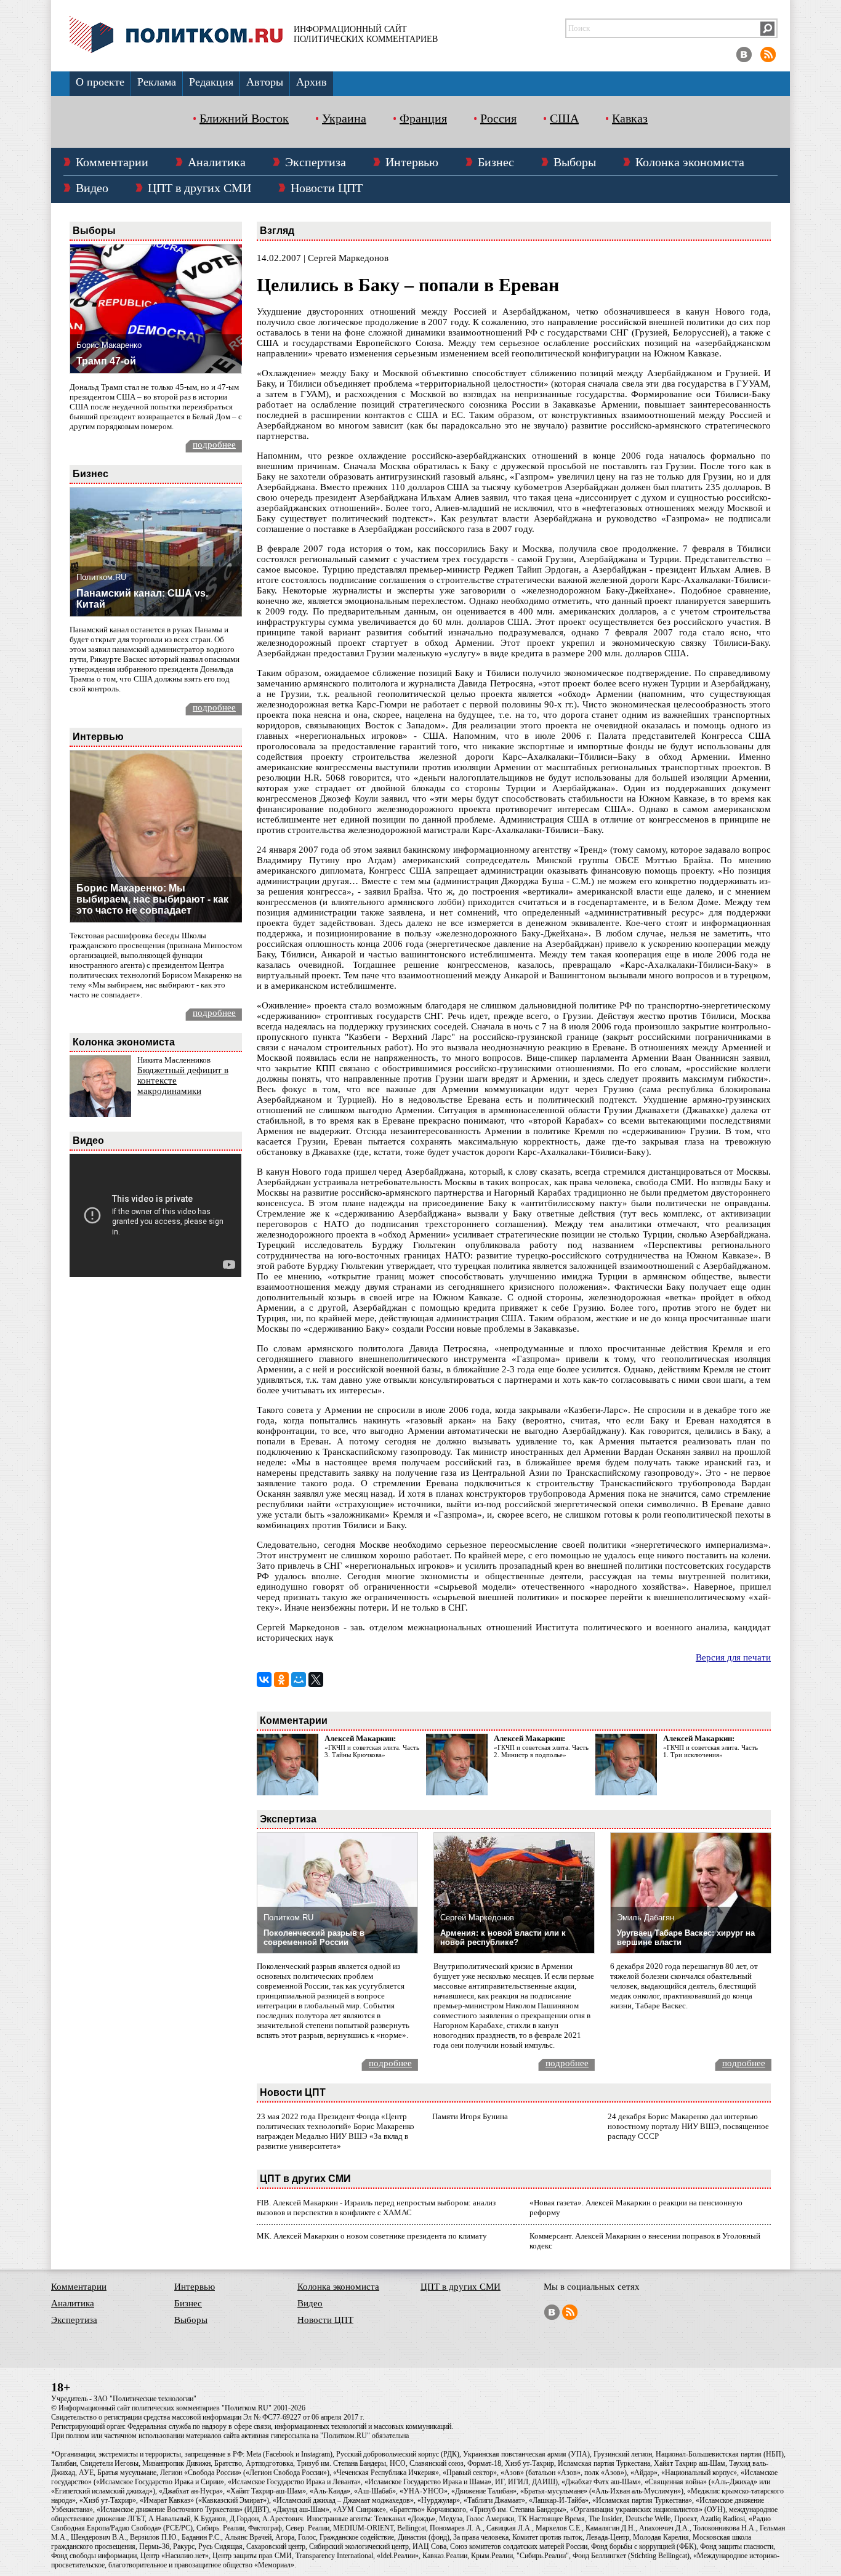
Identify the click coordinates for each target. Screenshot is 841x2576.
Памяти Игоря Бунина (470, 2116)
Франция (423, 118)
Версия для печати (733, 1657)
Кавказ (630, 118)
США (564, 118)
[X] (316, 1680)
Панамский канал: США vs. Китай (142, 599)
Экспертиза (316, 162)
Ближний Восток (244, 118)
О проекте (100, 82)
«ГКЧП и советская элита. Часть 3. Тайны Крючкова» (372, 1751)
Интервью (412, 162)
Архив (312, 82)
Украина (344, 118)
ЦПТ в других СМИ (199, 188)
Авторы (265, 82)
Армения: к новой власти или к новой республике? (503, 1938)
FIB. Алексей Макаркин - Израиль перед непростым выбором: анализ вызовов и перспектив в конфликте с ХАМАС (376, 2208)
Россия (498, 118)
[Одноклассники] (281, 1680)
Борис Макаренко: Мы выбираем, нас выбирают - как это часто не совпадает (152, 899)
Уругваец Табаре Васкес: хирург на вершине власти (686, 1938)
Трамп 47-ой (106, 361)
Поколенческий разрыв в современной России (314, 1938)
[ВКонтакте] (264, 1680)
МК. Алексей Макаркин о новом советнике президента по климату (372, 2236)
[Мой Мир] (299, 1680)
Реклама (157, 82)
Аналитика (217, 162)
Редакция (211, 82)
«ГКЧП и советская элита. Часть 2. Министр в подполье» (541, 1751)
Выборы (575, 162)
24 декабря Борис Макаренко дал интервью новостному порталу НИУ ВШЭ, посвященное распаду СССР (688, 2126)
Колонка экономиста (690, 162)
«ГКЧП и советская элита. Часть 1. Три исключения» (710, 1751)
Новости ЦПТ (327, 188)
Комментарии (112, 162)
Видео (92, 188)
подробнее (214, 445)
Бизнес (496, 162)
